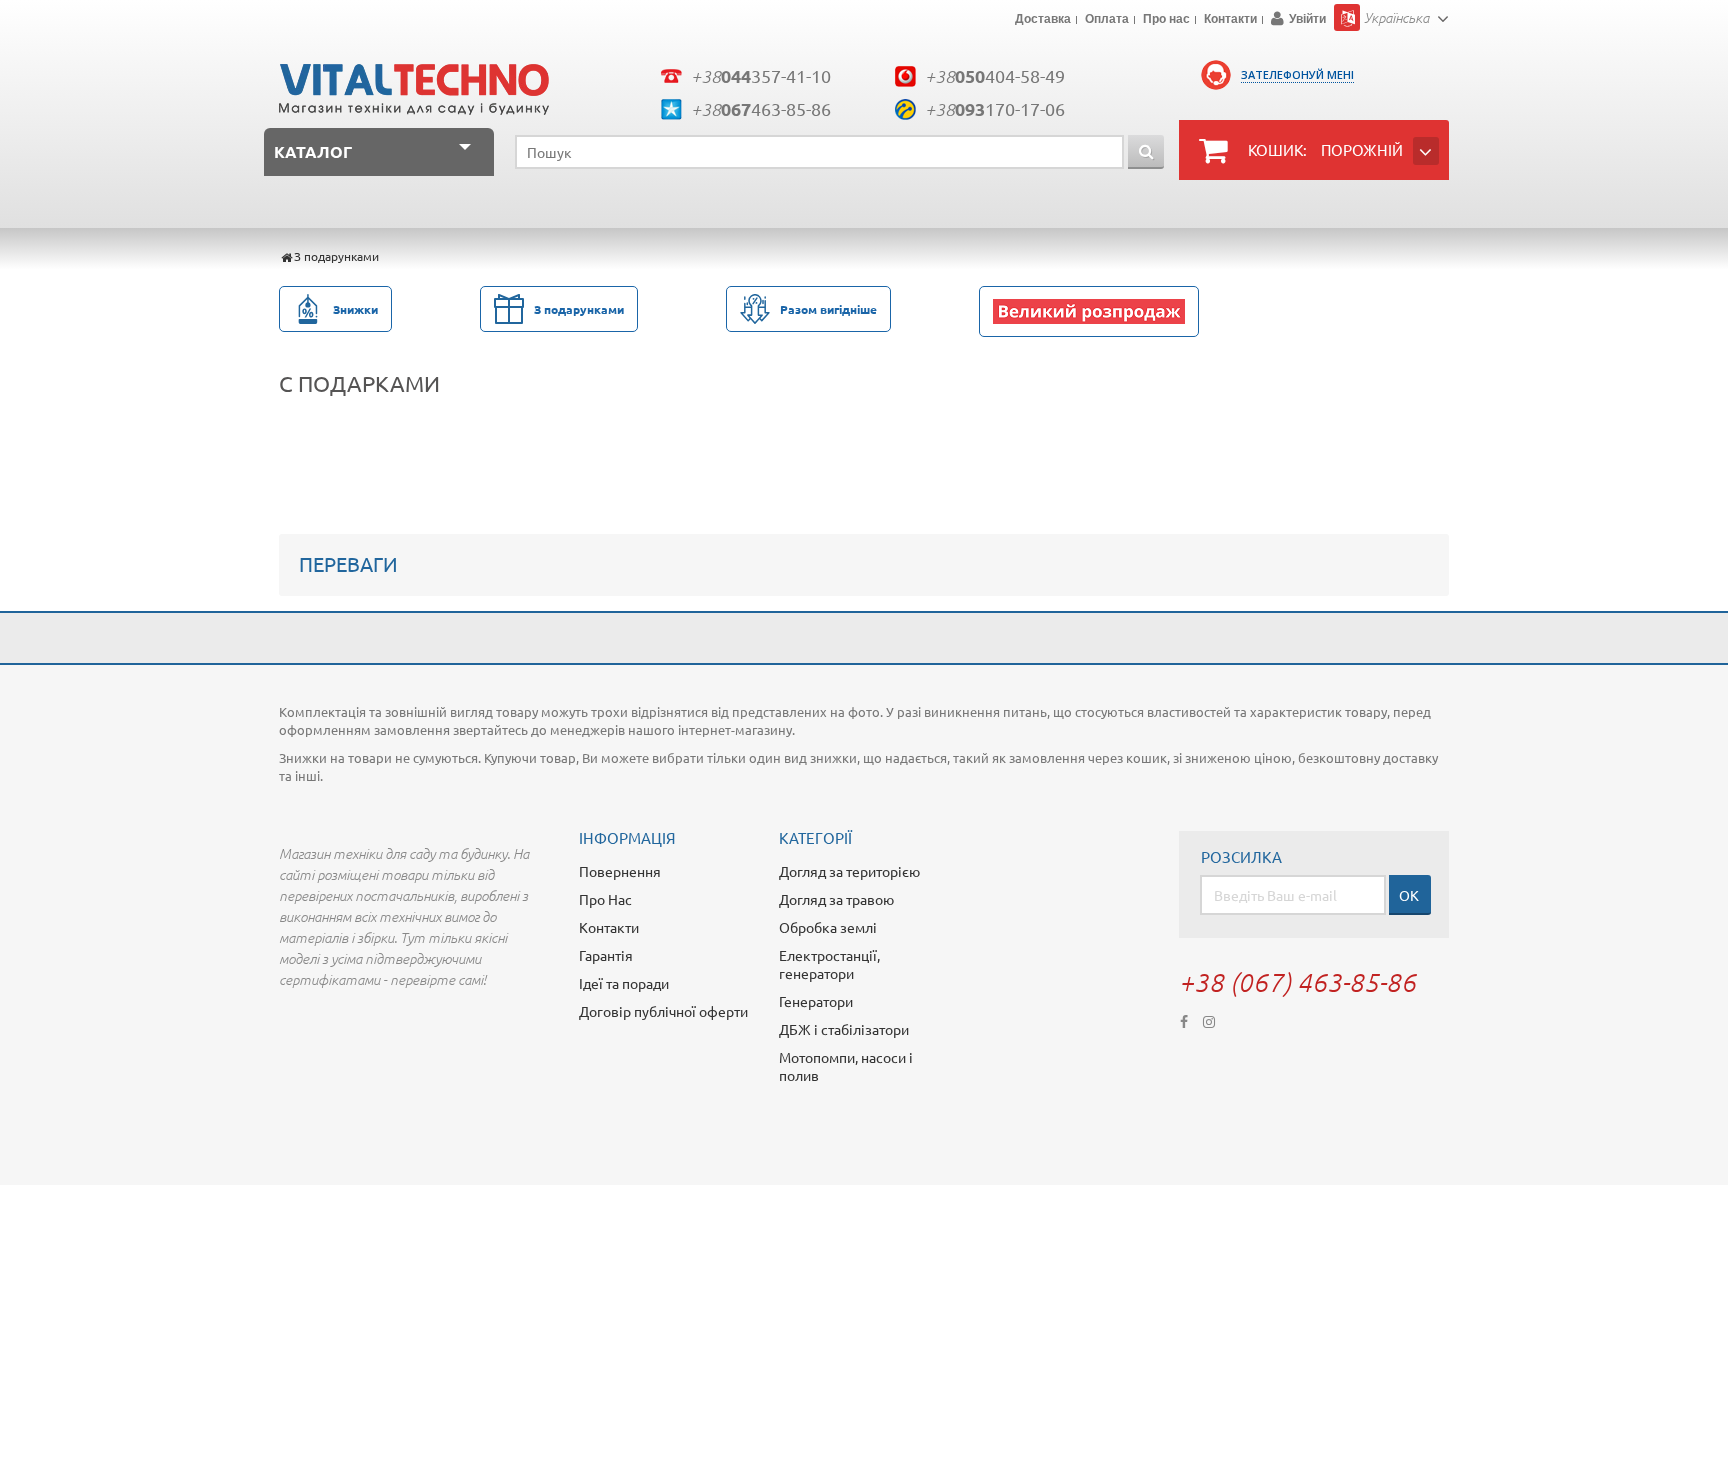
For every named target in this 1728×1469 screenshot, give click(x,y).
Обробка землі (828, 927)
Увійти (1307, 19)
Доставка (1043, 20)
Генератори (816, 1001)
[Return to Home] (286, 256)
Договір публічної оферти (663, 1011)
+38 (761, 75)
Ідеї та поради (624, 983)
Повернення (620, 871)
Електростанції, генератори (829, 964)
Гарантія (606, 955)
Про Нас (605, 899)
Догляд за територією (849, 871)
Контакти (1230, 20)
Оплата (1107, 20)
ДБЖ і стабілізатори (844, 1029)
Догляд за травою (836, 899)
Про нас (1166, 20)
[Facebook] (1184, 1019)
